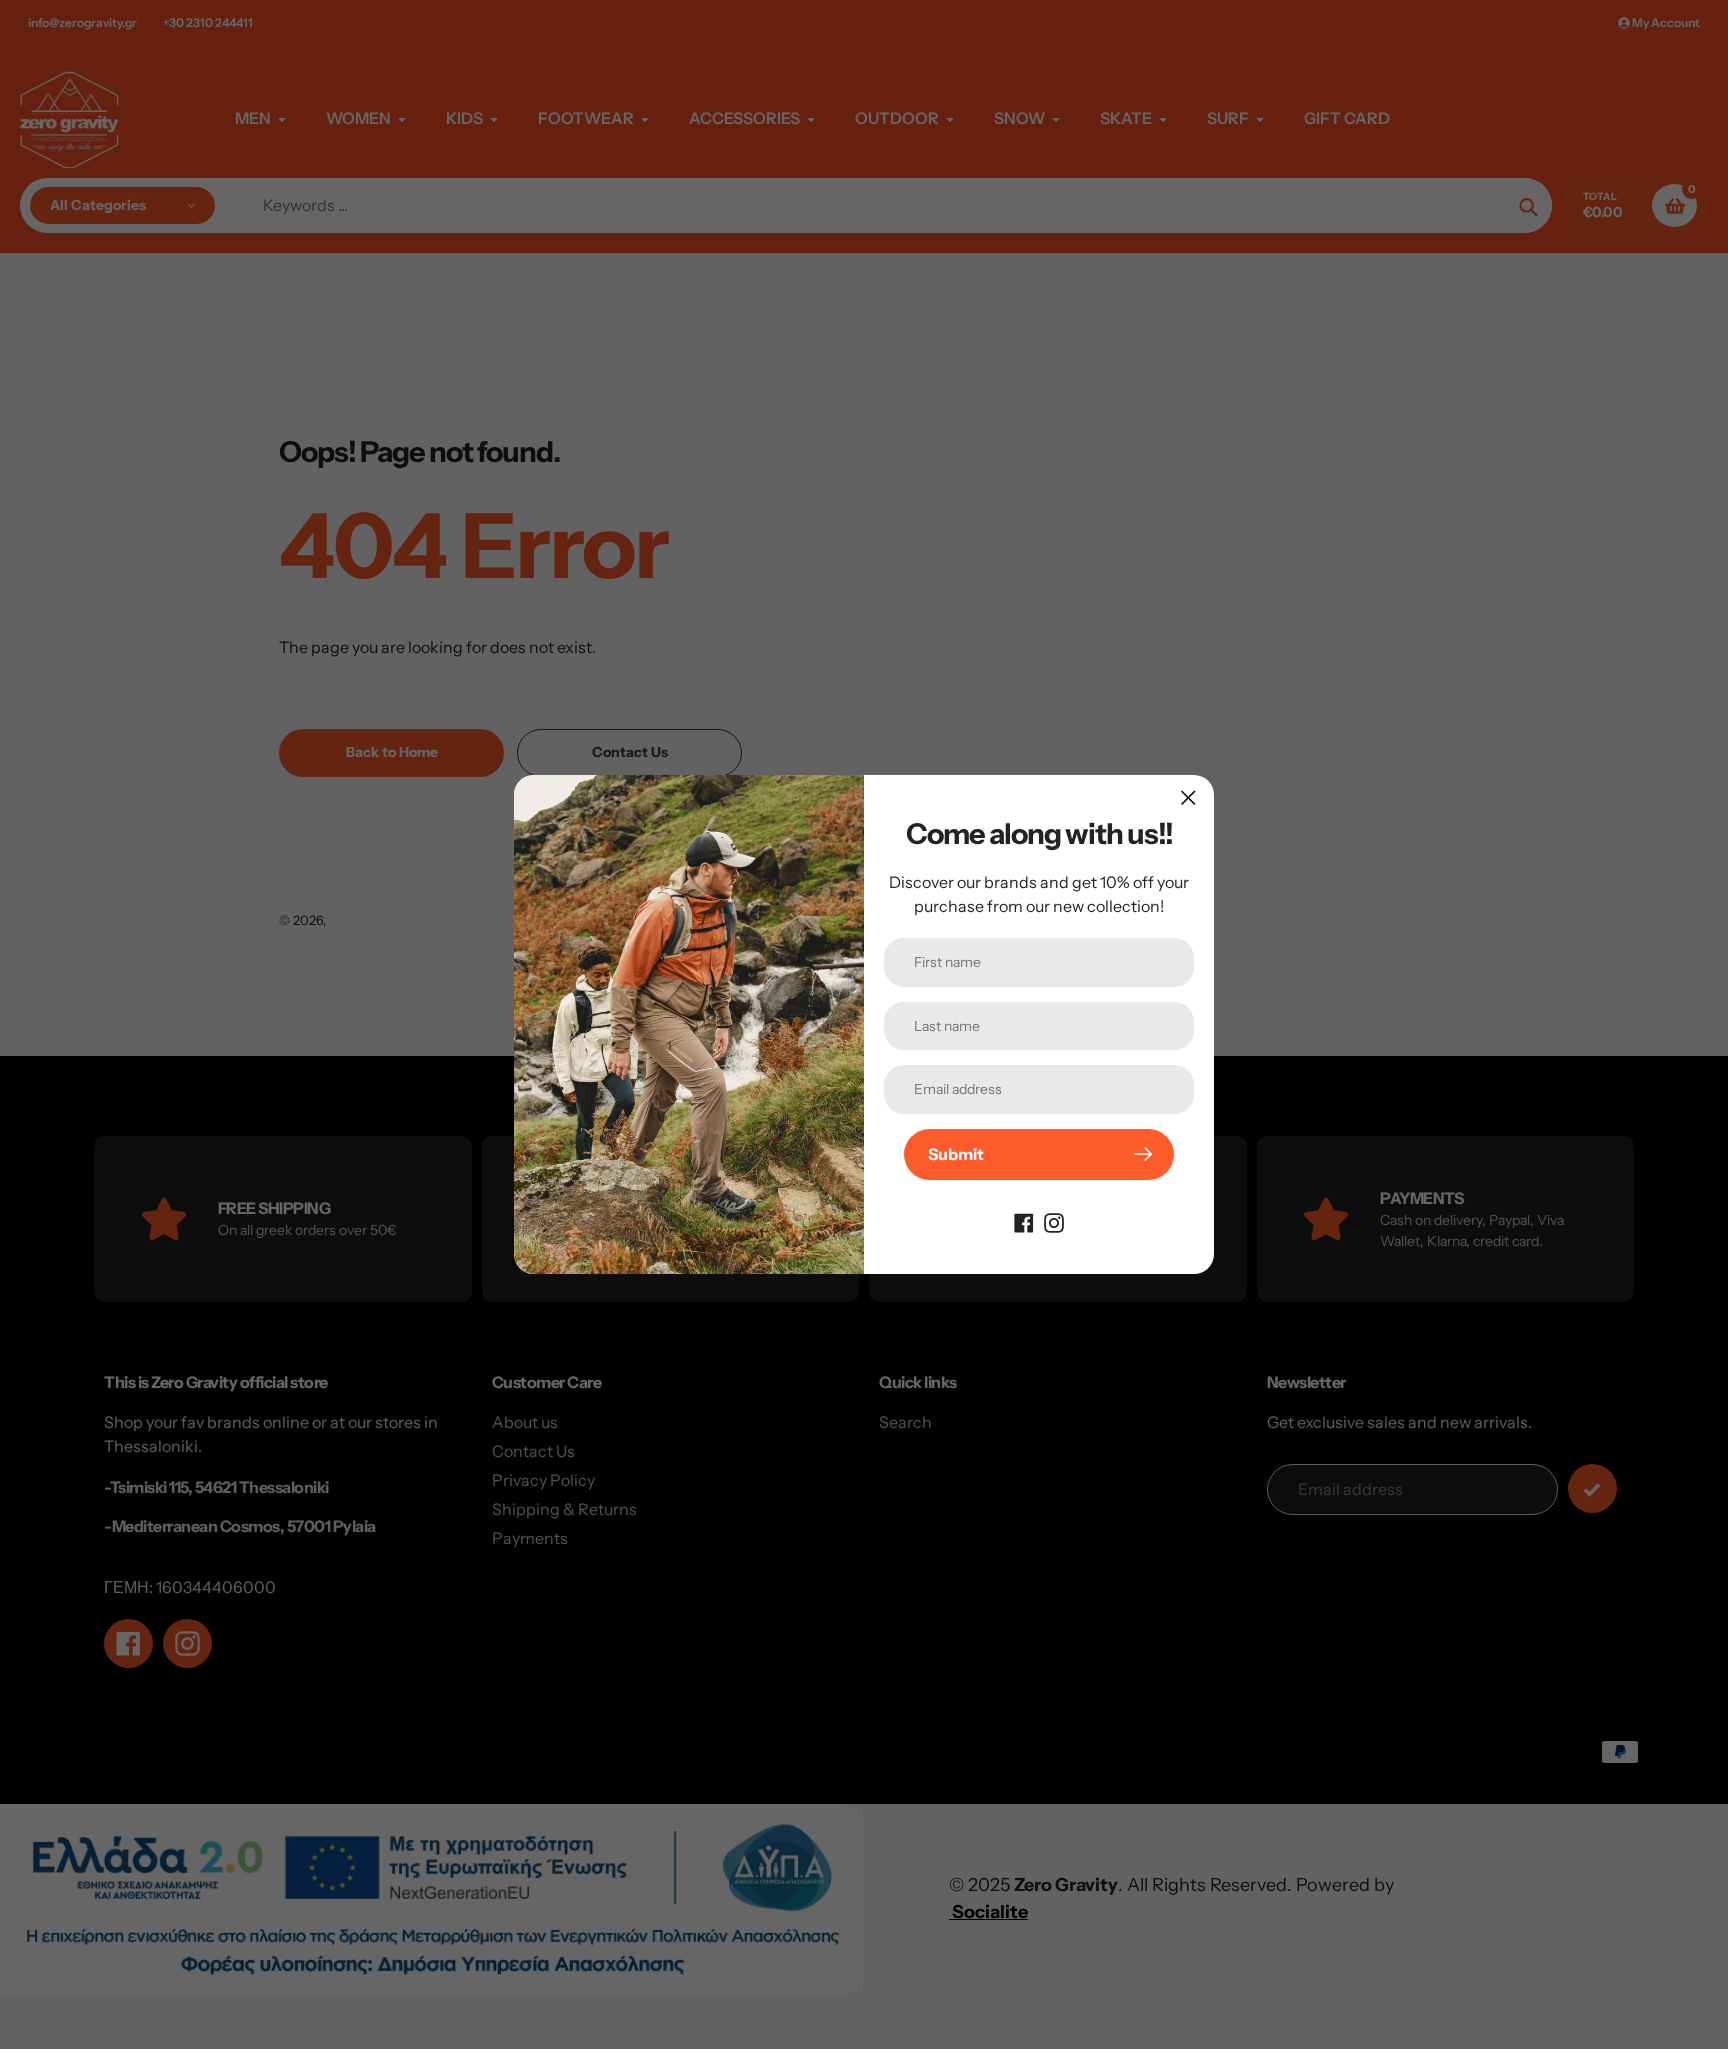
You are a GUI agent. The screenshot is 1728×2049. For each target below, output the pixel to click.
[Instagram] (1054, 1222)
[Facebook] (1024, 1222)
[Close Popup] (1188, 797)
